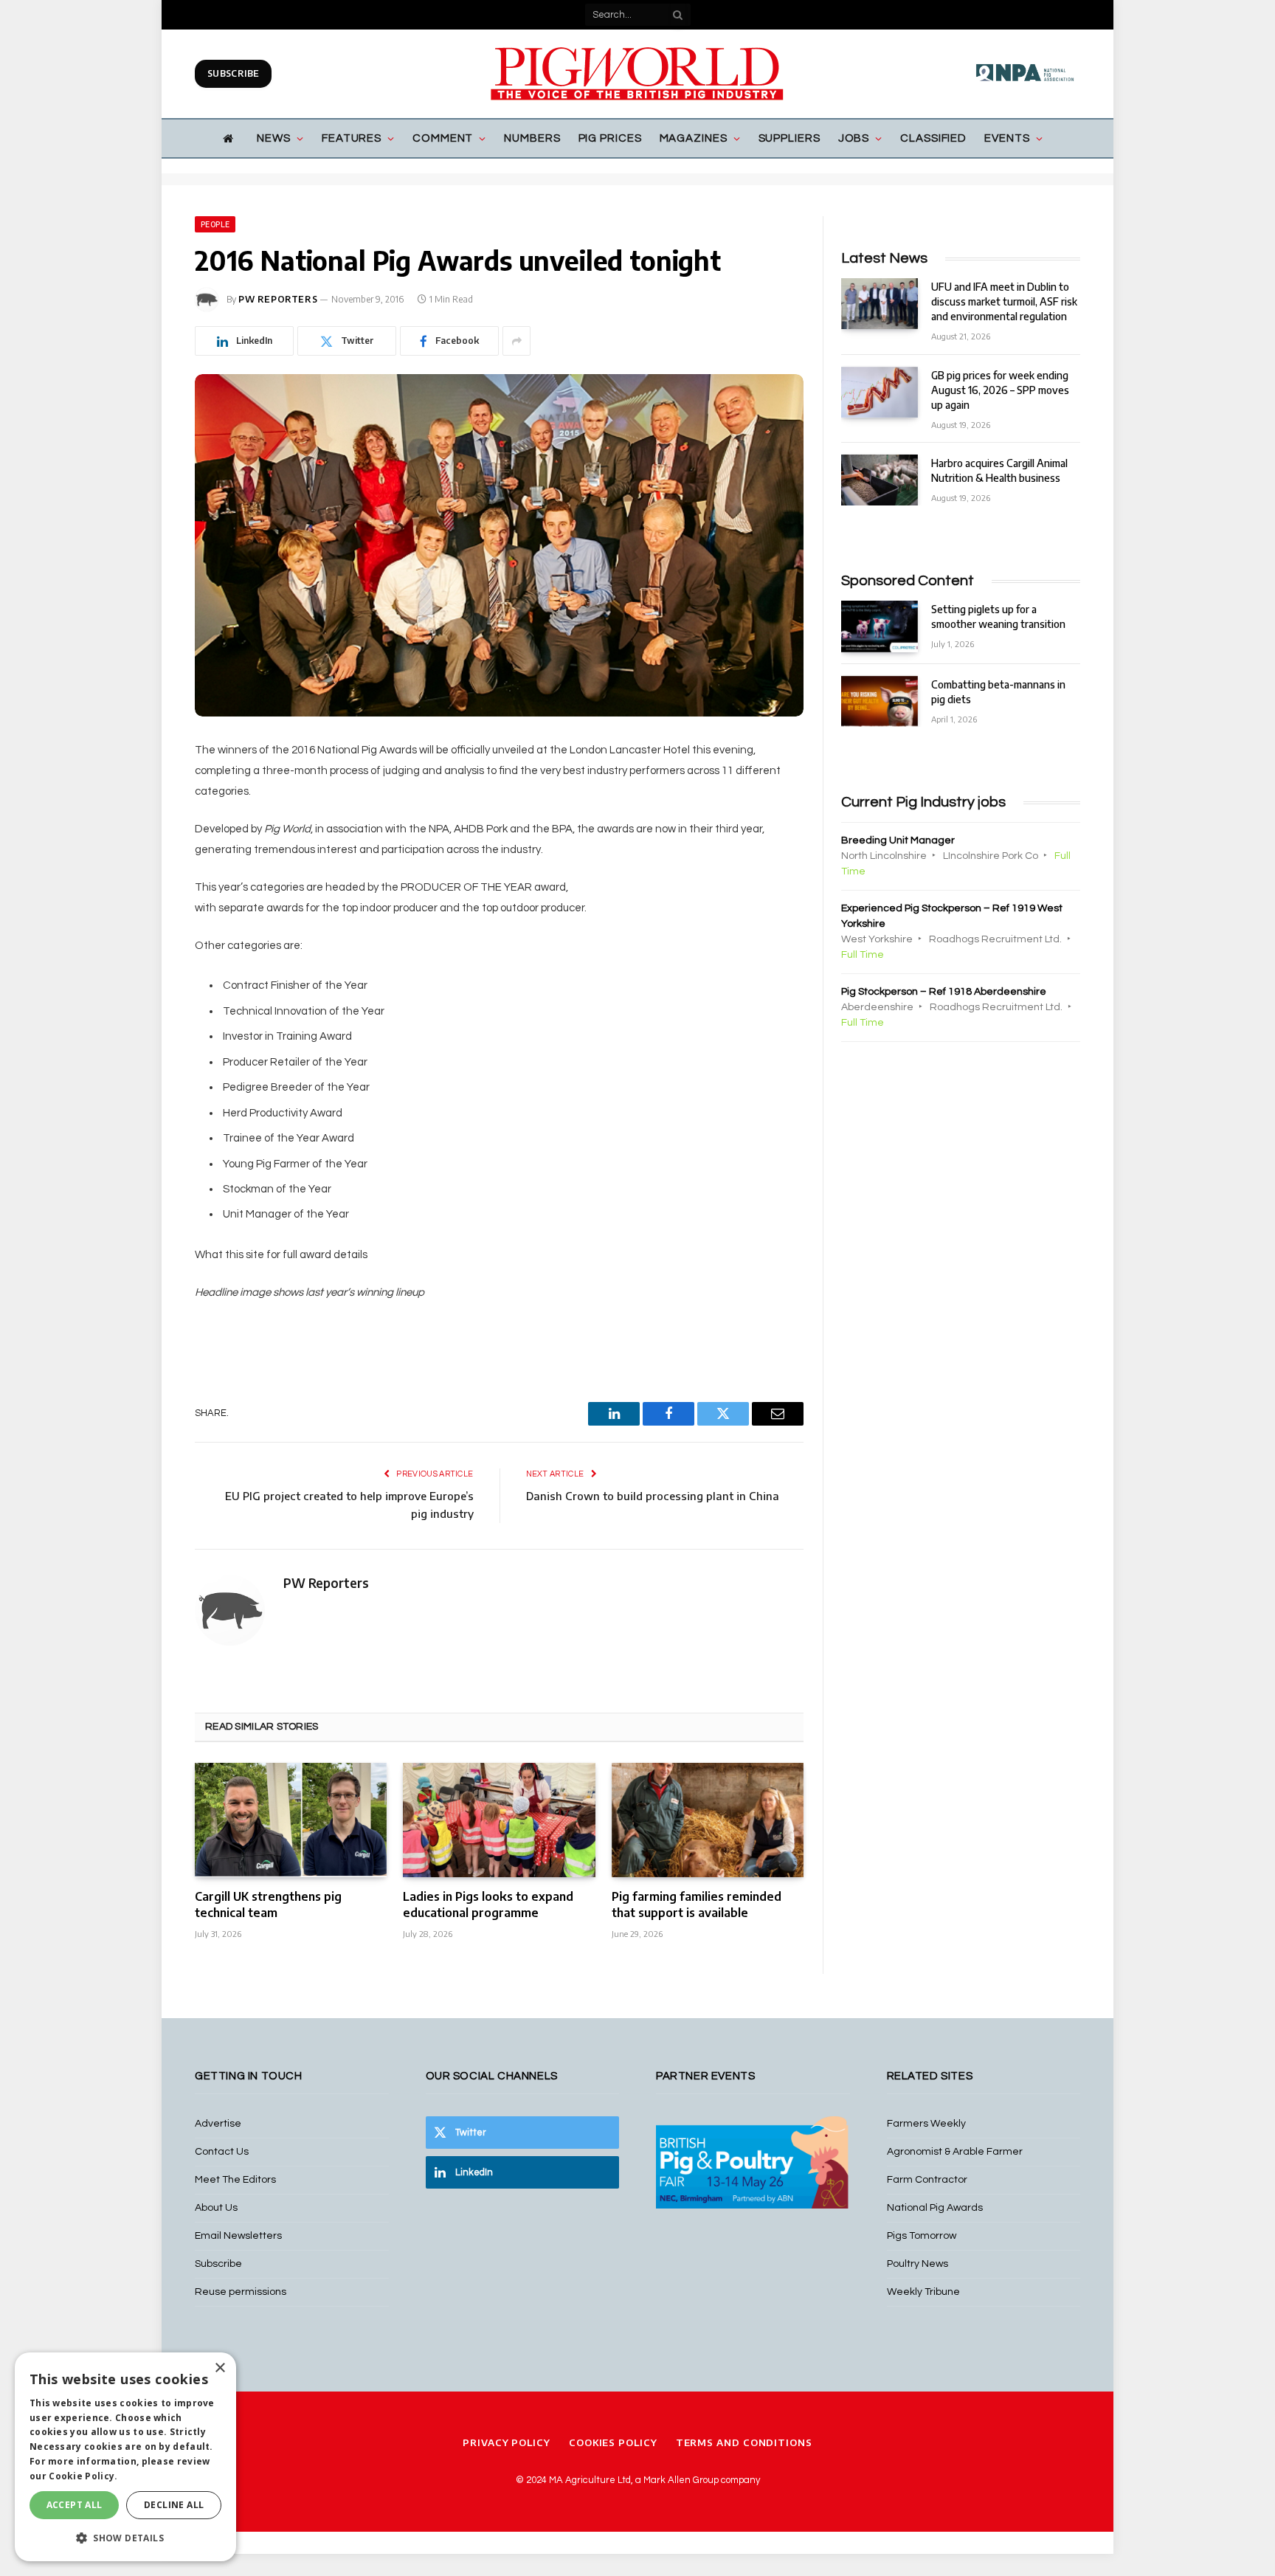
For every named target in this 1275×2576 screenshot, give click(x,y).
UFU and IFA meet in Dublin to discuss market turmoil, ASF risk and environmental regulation (1004, 301)
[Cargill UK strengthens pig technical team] (291, 1820)
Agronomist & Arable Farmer (955, 2152)
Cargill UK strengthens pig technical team (268, 1905)
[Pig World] (637, 74)
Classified (933, 138)
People (215, 224)
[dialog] (125, 2457)
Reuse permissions (241, 2292)
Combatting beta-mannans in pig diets (998, 692)
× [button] (220, 2368)
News (274, 138)
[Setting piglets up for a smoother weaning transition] (880, 626)
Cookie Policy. (83, 2476)
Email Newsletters (238, 2236)
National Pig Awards (935, 2208)
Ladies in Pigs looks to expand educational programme (488, 1905)
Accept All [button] (75, 2505)
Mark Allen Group (681, 2480)
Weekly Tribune (923, 2292)
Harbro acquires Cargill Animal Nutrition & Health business (999, 470)
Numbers (532, 138)
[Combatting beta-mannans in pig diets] (880, 701)
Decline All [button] (174, 2505)
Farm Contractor (927, 2180)
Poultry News (918, 2264)
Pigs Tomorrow (922, 2236)
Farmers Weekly (926, 2124)
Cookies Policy (613, 2442)
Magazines (694, 138)
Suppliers (789, 138)
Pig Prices (610, 138)
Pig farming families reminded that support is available (697, 1905)
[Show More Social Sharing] (516, 341)
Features (352, 138)
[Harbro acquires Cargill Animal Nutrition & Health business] (880, 480)
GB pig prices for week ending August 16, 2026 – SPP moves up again (1000, 390)
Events (1007, 138)
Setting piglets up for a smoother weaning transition (998, 617)
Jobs (854, 138)
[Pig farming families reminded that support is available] (708, 1820)
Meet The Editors (235, 2180)
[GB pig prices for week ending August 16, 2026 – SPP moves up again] (880, 392)
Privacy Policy (507, 2442)
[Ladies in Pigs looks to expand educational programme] (499, 1820)
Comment (443, 138)
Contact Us (222, 2152)
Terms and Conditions (744, 2442)
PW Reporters (278, 299)
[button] (125, 2538)
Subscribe (233, 73)
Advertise (218, 2124)
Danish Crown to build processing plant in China (653, 1496)
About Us (216, 2208)
